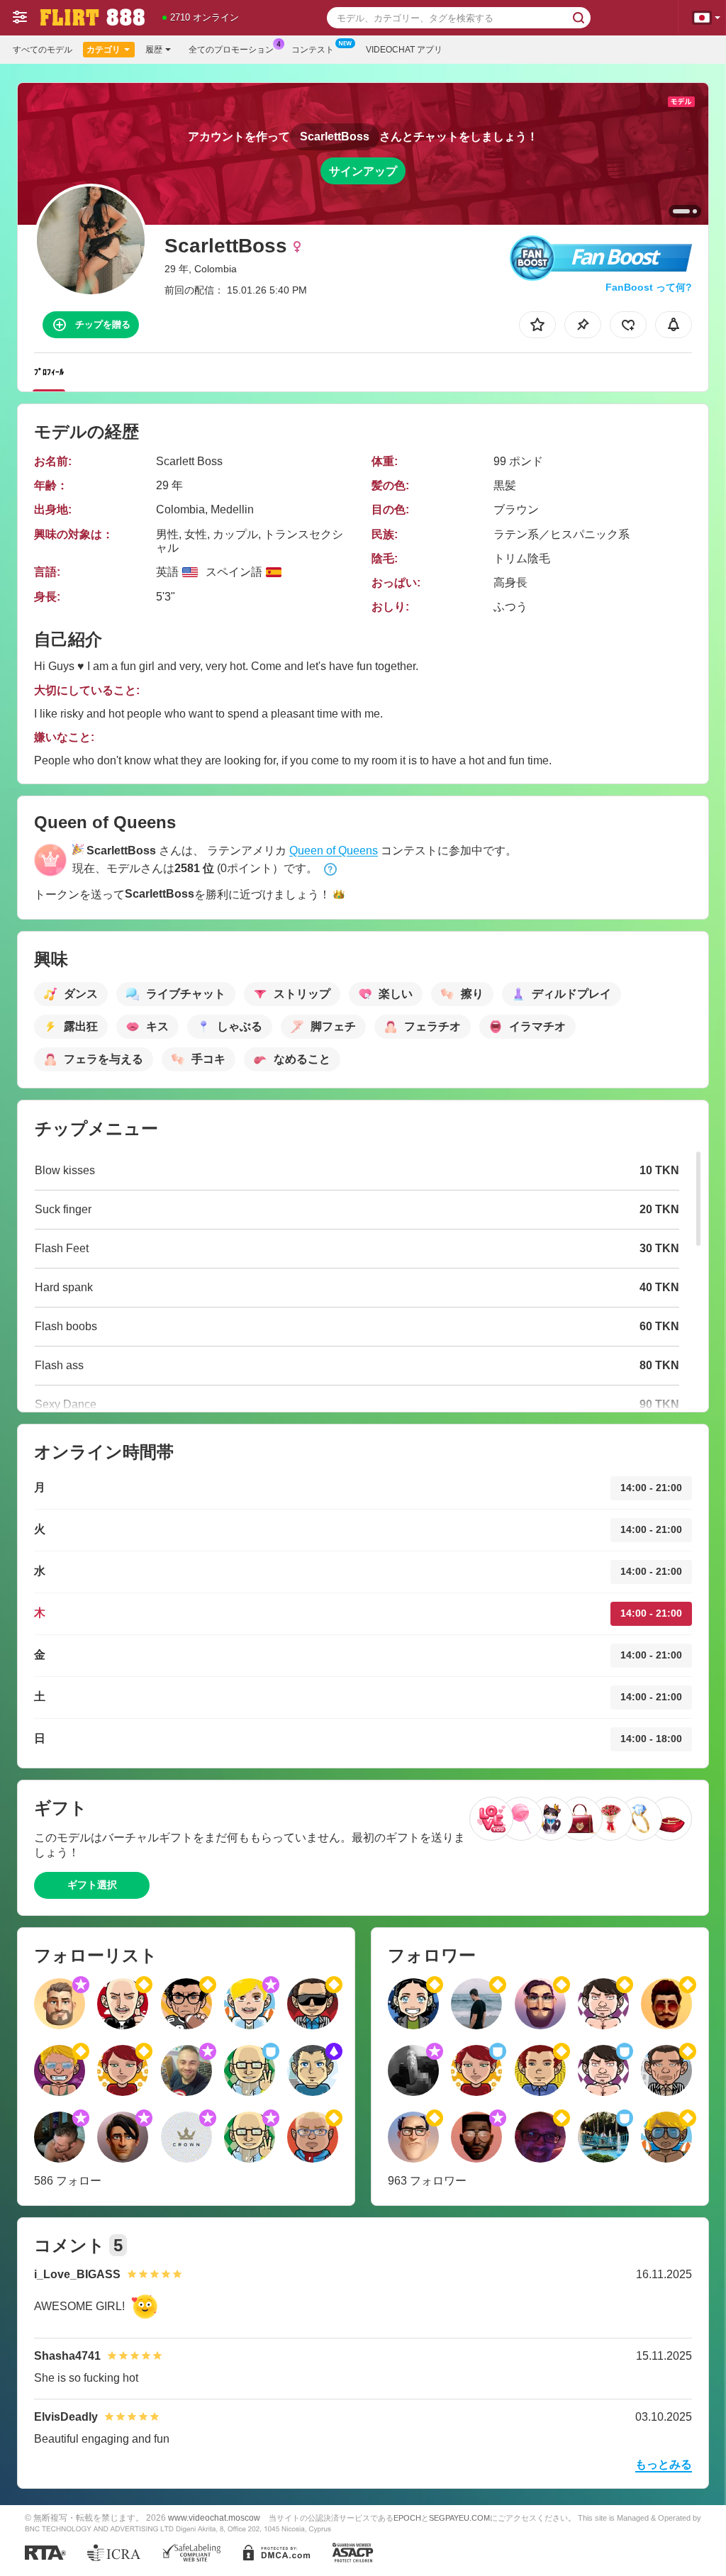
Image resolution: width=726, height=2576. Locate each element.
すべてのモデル (43, 50)
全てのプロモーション (231, 50)
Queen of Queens (334, 851)
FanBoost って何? (649, 287)
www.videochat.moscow (214, 2518)
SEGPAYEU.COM (459, 2518)
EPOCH (407, 2518)
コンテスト (313, 50)
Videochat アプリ (404, 50)
